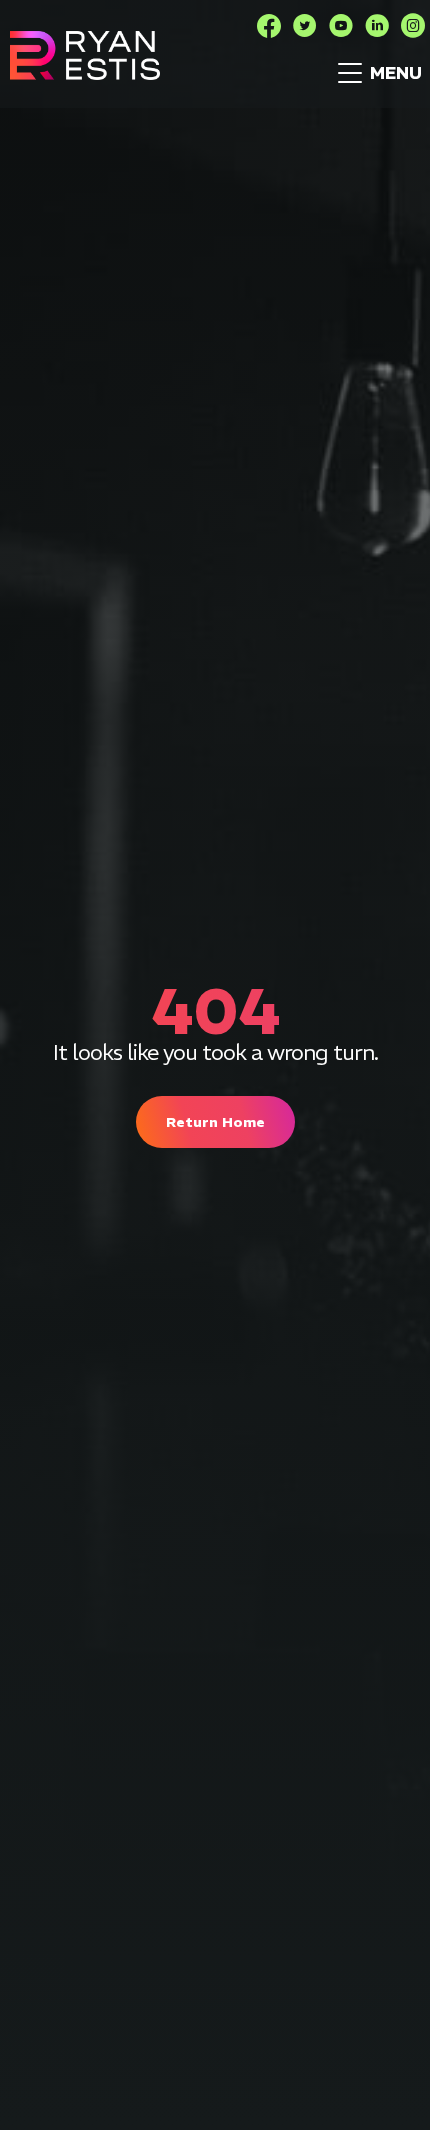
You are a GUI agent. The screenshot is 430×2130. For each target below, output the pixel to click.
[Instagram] (413, 26)
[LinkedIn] (377, 26)
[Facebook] (269, 26)
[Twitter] (305, 26)
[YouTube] (341, 26)
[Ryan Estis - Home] (85, 55)
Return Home (215, 1122)
